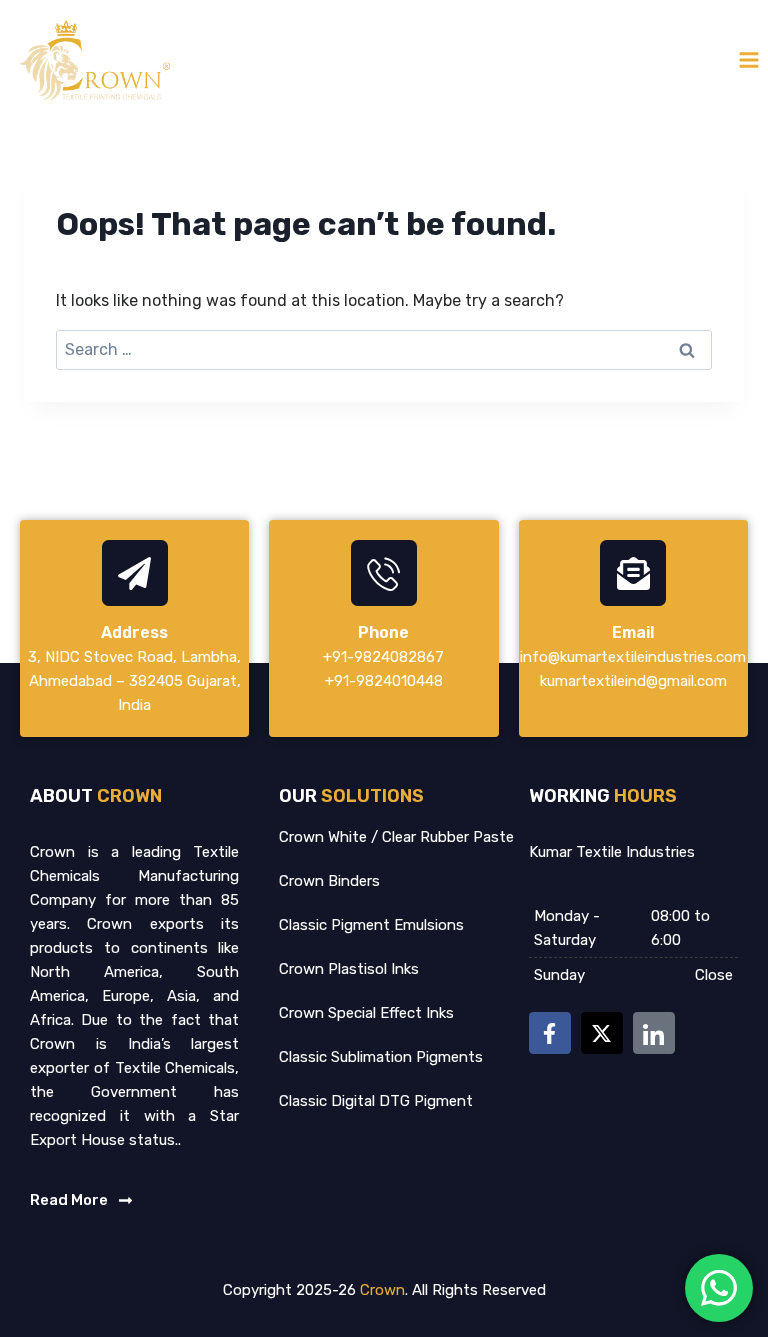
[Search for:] (384, 349)
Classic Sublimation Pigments (381, 1057)
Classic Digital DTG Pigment (376, 1101)
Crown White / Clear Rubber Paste (396, 837)
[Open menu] (748, 59)
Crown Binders (329, 881)
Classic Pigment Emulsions (371, 925)
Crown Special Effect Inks (366, 1013)
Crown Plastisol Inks (349, 969)
